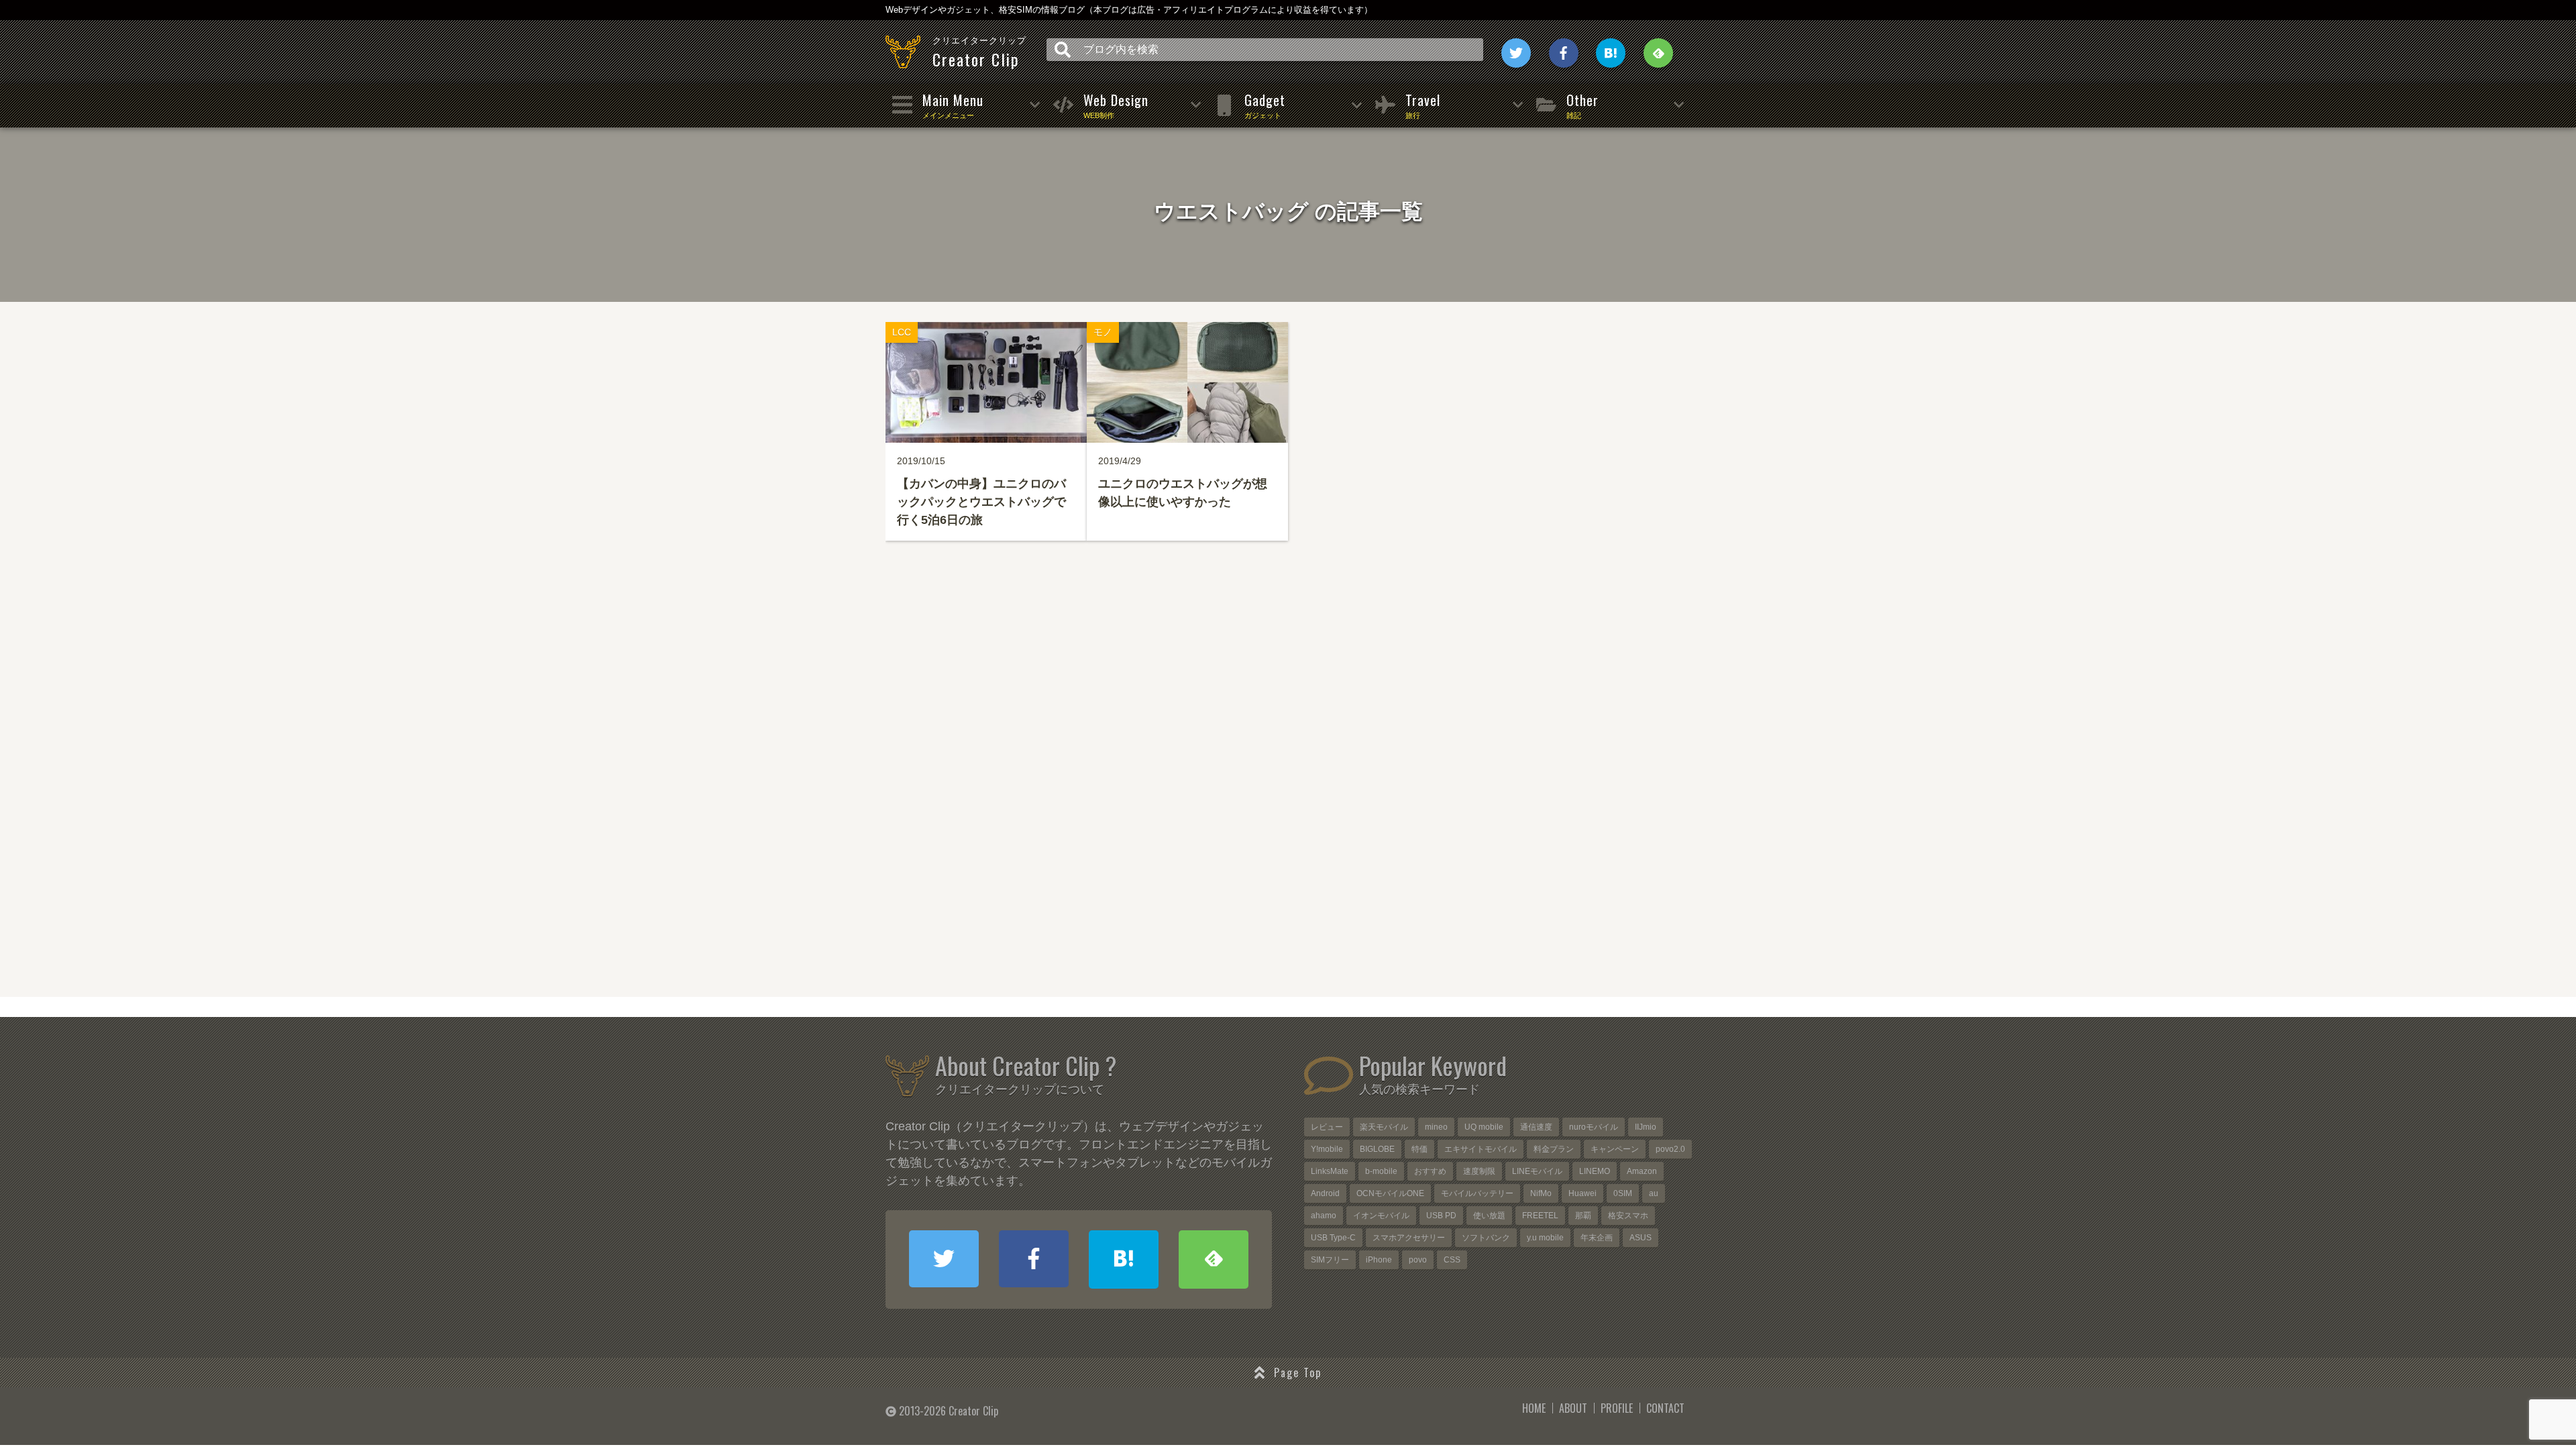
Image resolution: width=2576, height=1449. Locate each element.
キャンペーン (1615, 1149)
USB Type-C (1333, 1238)
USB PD (1441, 1216)
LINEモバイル (1537, 1171)
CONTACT (1665, 1408)
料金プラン (1554, 1149)
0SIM (1623, 1193)
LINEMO (1595, 1171)
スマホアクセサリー (1409, 1238)
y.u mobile (1545, 1238)
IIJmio (1646, 1127)
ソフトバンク (1486, 1238)
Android (1325, 1193)
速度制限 (1479, 1171)
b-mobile (1381, 1171)
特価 (1419, 1149)
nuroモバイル (1594, 1127)
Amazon (1642, 1171)
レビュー (1327, 1127)
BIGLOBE (1377, 1149)
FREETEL (1540, 1216)
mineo (1436, 1127)
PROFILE (1617, 1408)
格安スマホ (1628, 1216)
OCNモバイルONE (1390, 1193)
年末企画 (1597, 1238)
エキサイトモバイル (1481, 1149)
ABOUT (1573, 1408)
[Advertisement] (1288, 796)
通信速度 (1536, 1127)
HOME (1534, 1408)
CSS (1452, 1260)
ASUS (1641, 1238)
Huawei (1582, 1193)
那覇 (1583, 1216)
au (1654, 1193)
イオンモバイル (1381, 1216)
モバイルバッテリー (1477, 1193)
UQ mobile (1484, 1127)
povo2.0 (1670, 1149)
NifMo (1541, 1193)
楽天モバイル (1384, 1127)
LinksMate (1330, 1171)
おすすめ (1430, 1171)
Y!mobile (1327, 1149)
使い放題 (1489, 1216)
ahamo (1324, 1216)
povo (1418, 1260)
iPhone (1379, 1260)
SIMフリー (1330, 1260)
